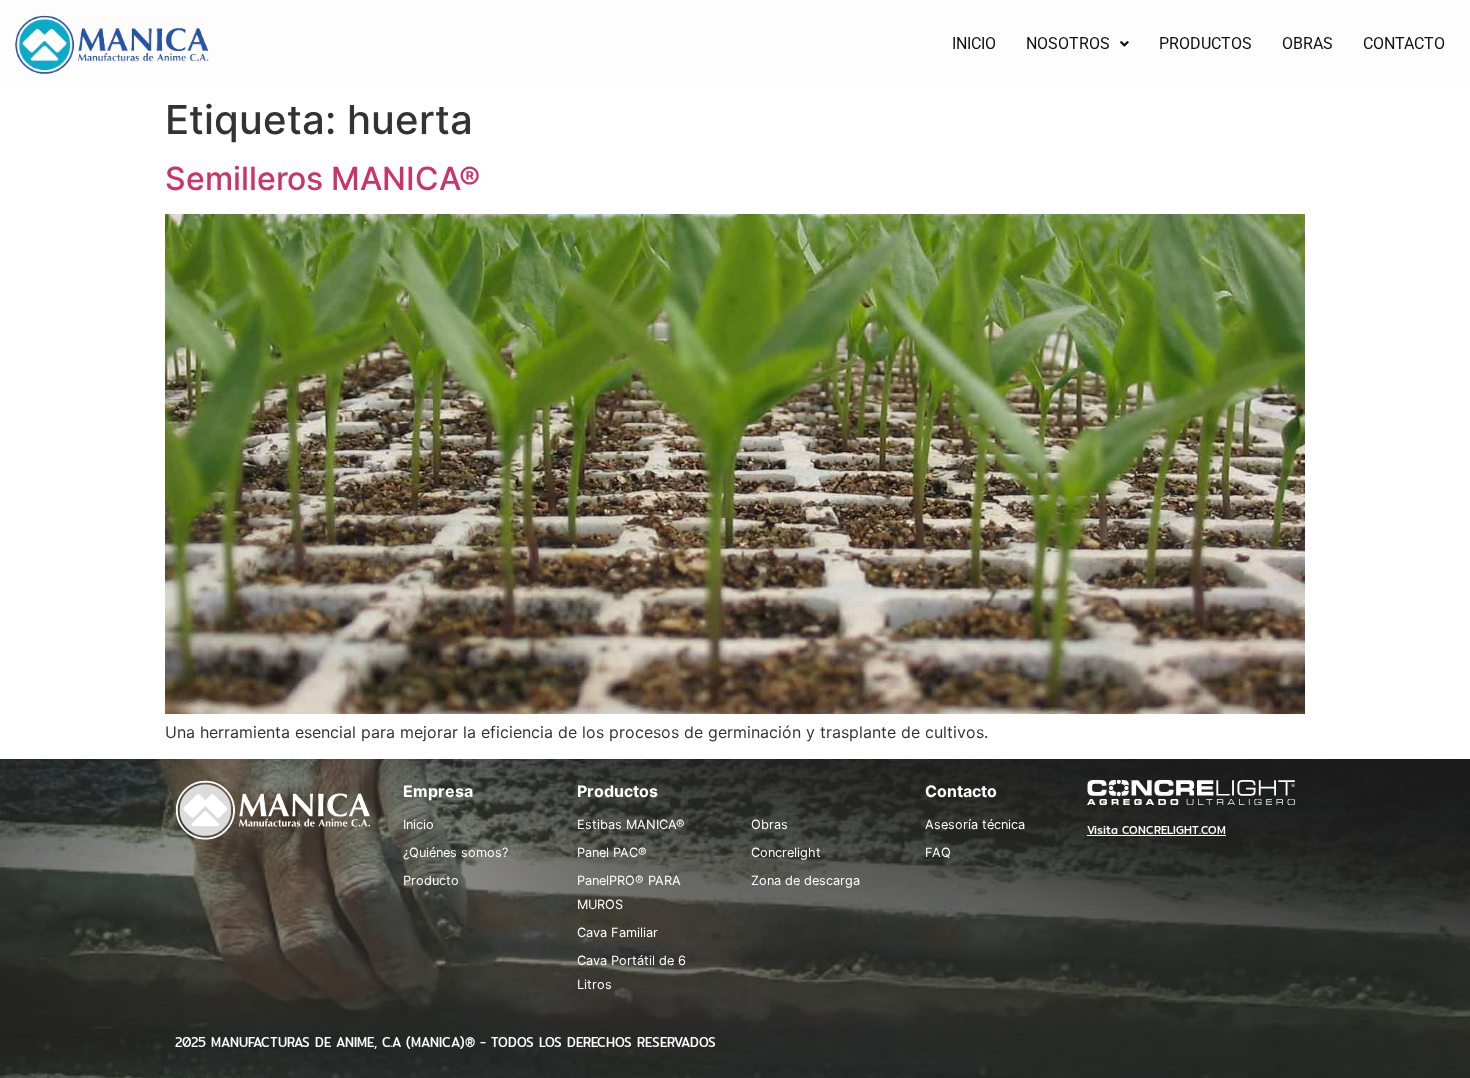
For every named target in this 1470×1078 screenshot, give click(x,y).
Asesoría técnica (975, 824)
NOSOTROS (1068, 43)
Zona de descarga (805, 880)
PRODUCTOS (1205, 43)
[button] (1077, 44)
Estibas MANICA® (631, 824)
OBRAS (1307, 43)
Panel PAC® (612, 852)
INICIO (974, 43)
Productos (617, 791)
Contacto (961, 791)
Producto (431, 880)
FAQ (938, 852)
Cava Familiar (617, 932)
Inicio (418, 824)
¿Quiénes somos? (455, 852)
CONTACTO (1404, 43)
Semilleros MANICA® (322, 178)
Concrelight (786, 852)
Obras (769, 824)
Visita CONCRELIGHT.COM (1156, 830)
